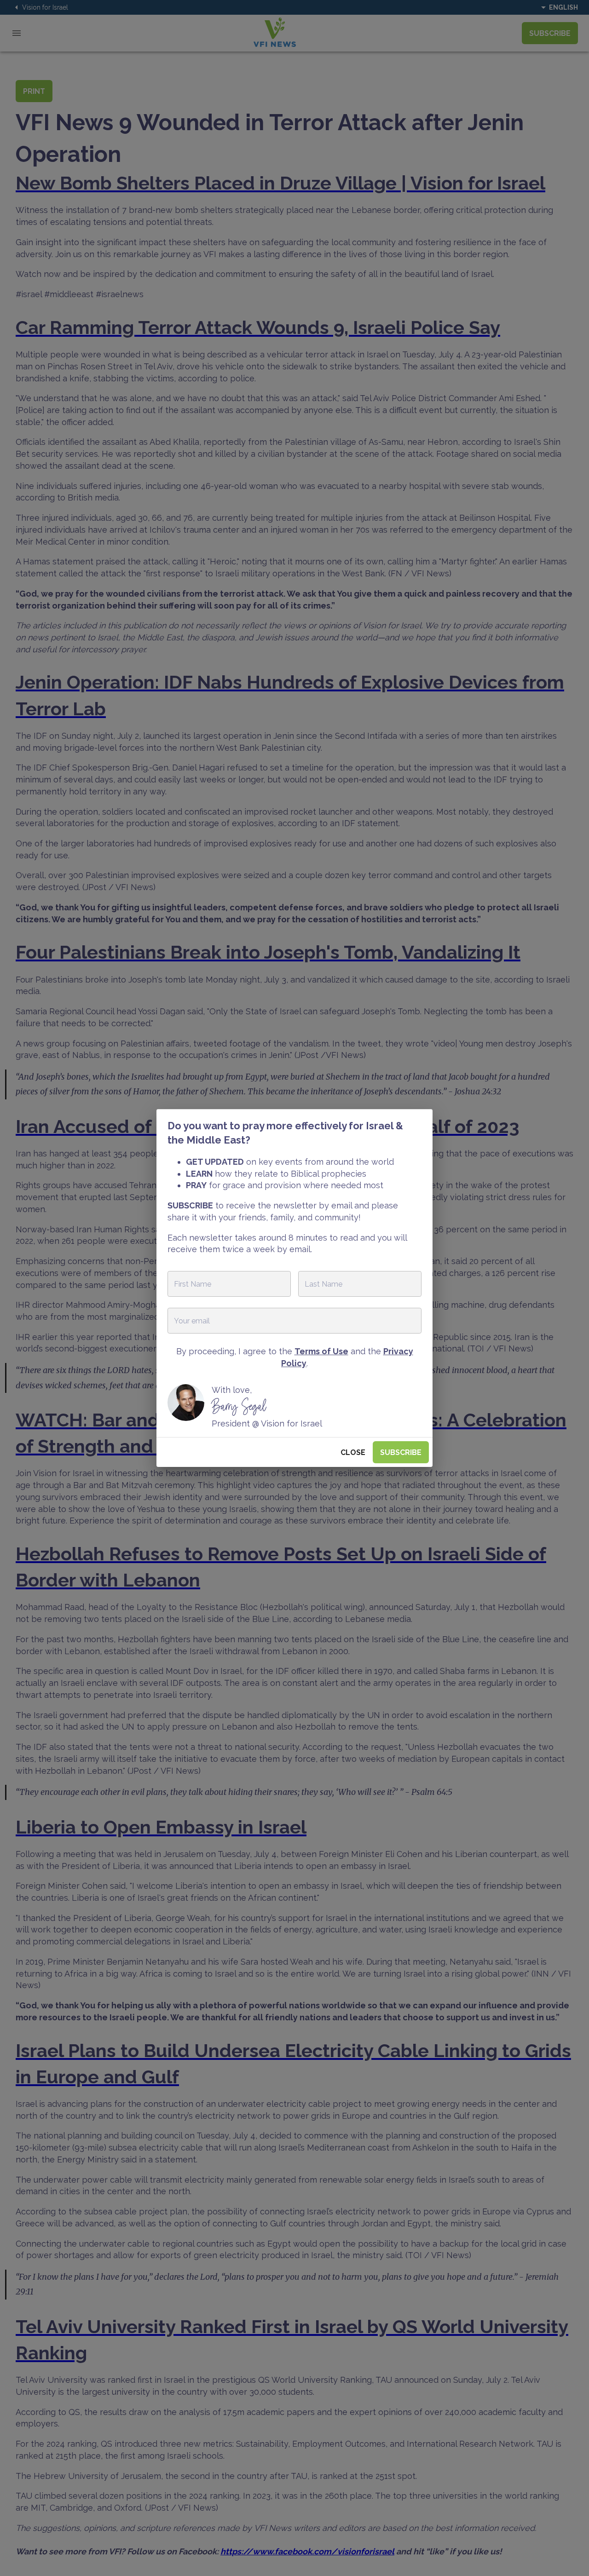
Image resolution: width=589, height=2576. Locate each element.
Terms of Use (321, 1351)
